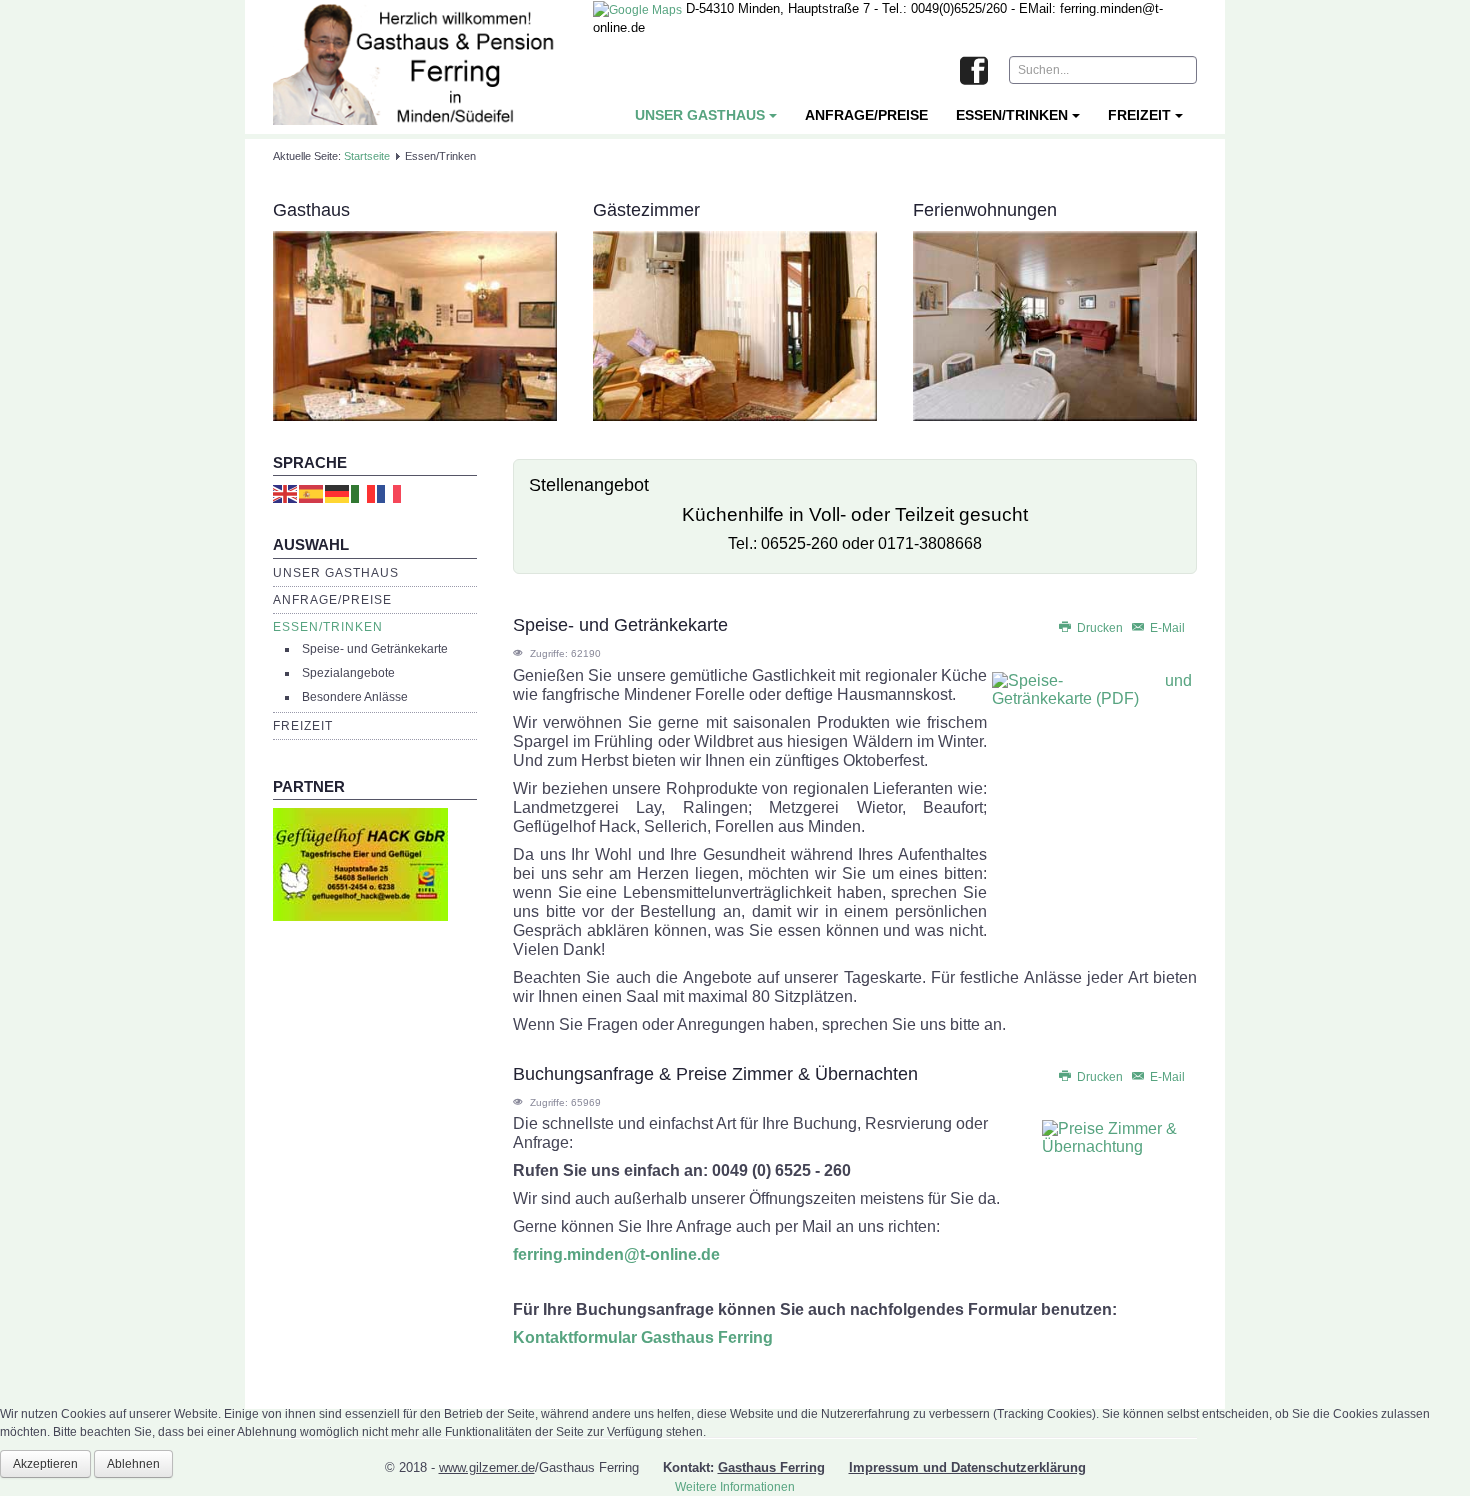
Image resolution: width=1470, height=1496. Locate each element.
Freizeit (1139, 115)
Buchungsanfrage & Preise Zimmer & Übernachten (715, 1074)
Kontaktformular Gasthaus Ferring (643, 1337)
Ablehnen (133, 1464)
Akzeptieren (45, 1464)
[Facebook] (974, 72)
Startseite (367, 156)
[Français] (390, 493)
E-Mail (1166, 628)
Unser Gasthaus (700, 115)
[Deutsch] (338, 493)
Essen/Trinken (1012, 115)
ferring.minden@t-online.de (616, 1254)
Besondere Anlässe (355, 697)
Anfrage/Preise (866, 115)
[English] (286, 493)
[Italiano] (364, 493)
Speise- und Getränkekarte (375, 649)
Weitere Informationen (735, 1487)
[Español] (312, 493)
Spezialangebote (348, 673)
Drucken (1100, 628)
